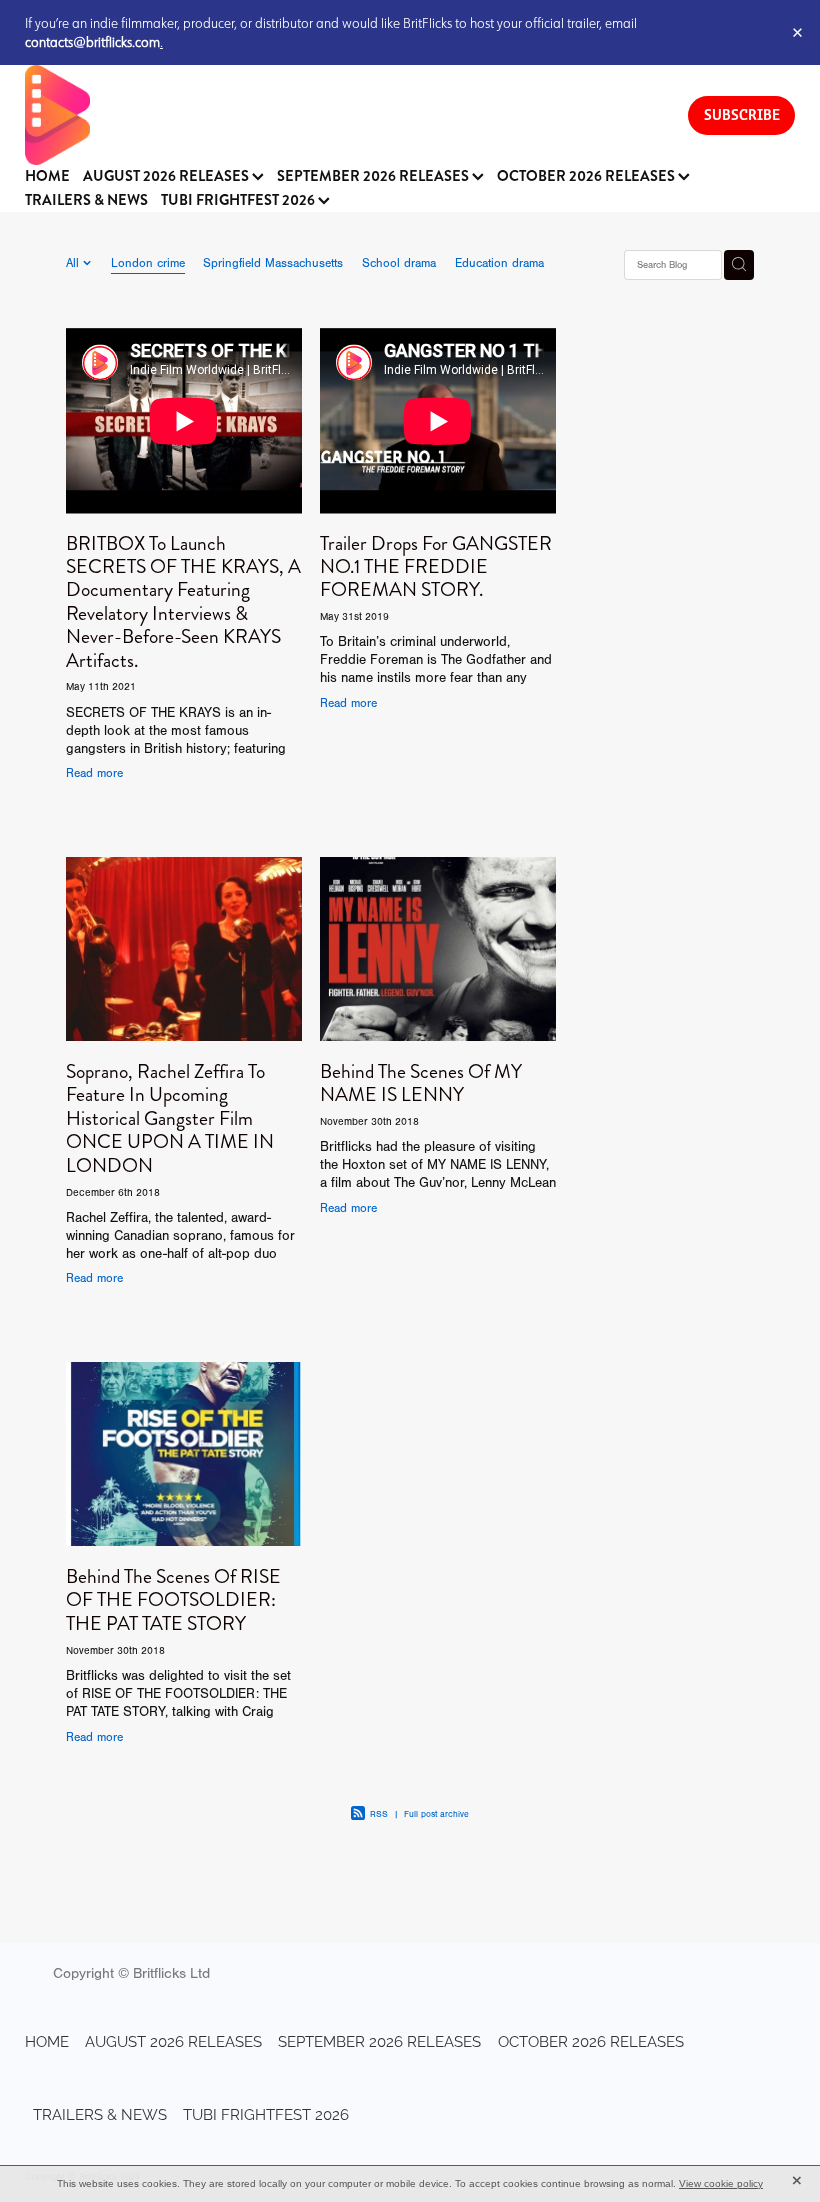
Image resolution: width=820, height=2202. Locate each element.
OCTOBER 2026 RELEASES (587, 176)
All (74, 263)
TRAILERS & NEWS (86, 200)
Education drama (499, 263)
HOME (47, 176)
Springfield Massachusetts (273, 263)
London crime (148, 263)
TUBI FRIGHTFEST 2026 (239, 200)
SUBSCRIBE (742, 114)
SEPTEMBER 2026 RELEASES (374, 176)
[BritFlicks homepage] (336, 115)
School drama (399, 263)
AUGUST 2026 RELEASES (167, 176)
